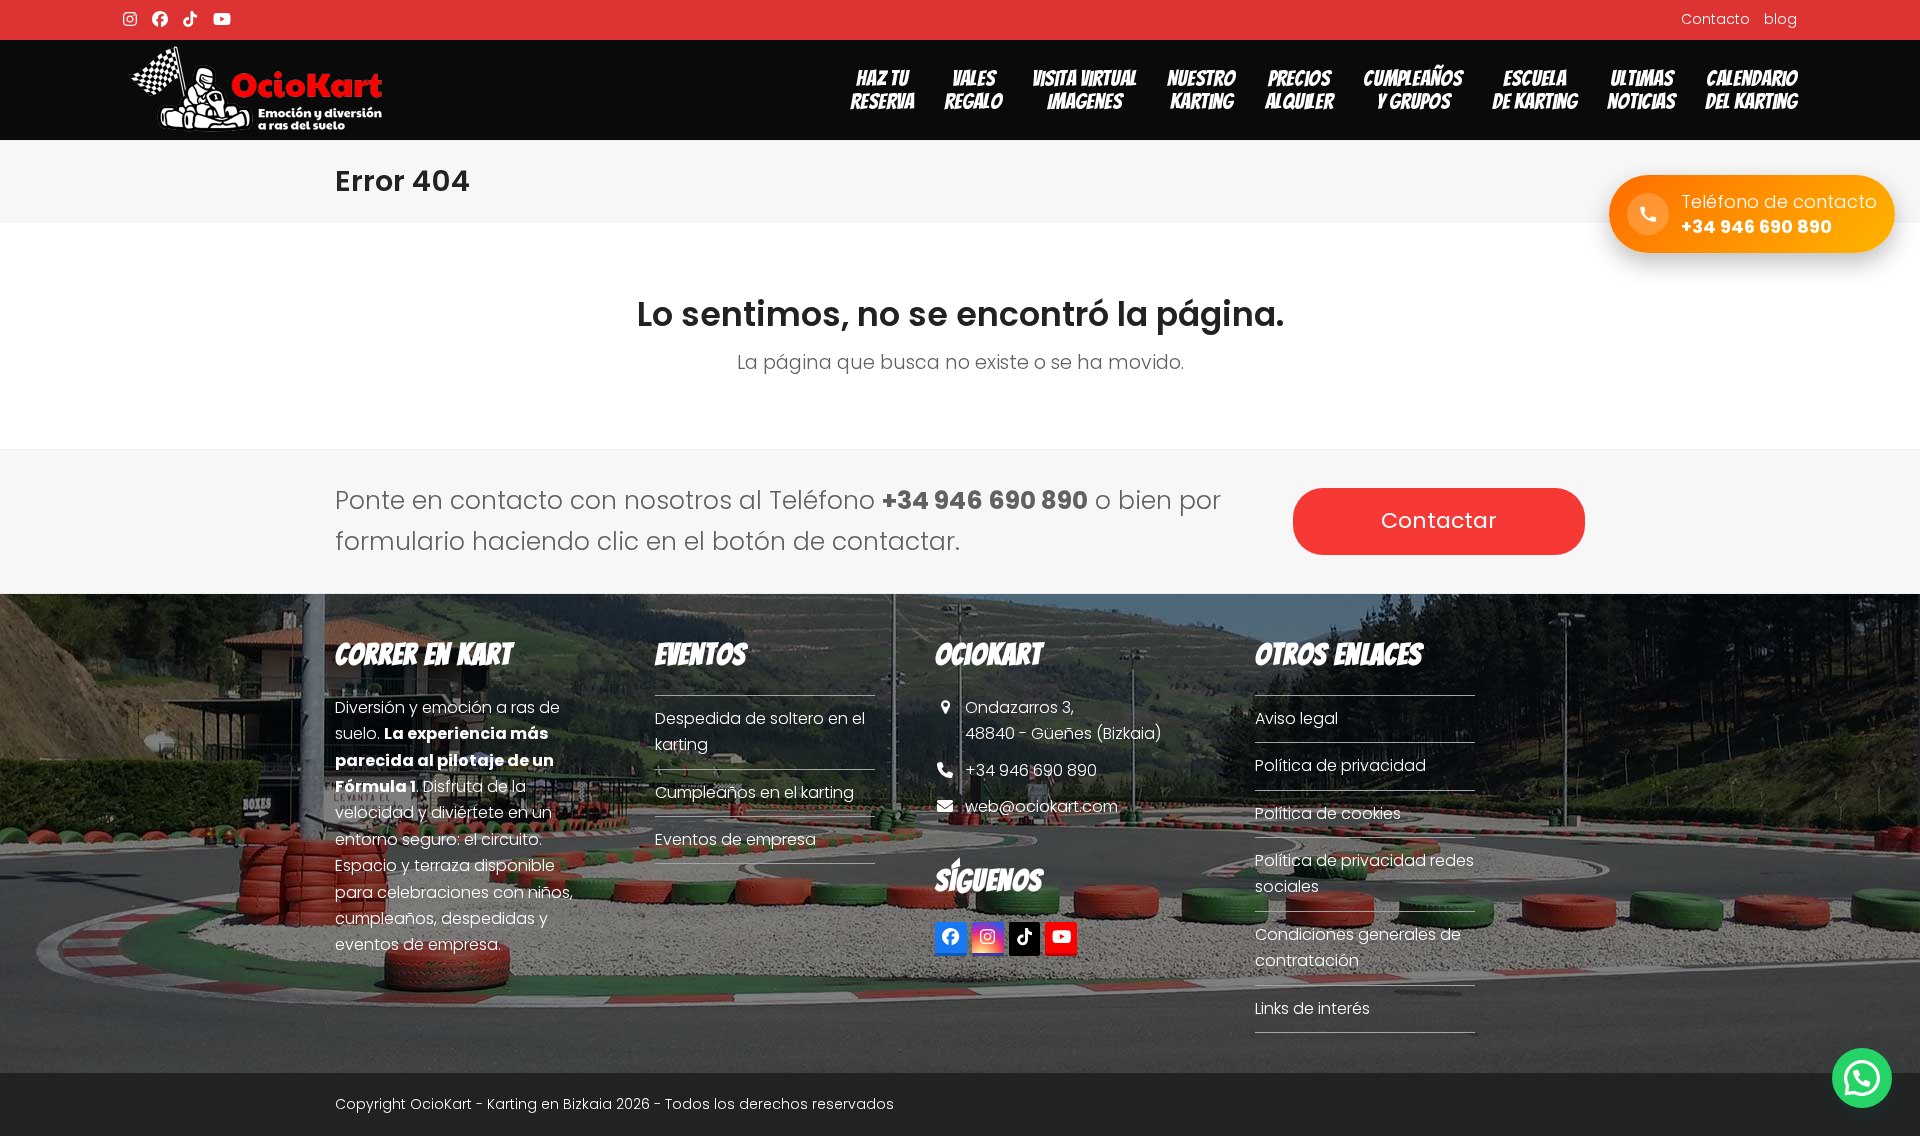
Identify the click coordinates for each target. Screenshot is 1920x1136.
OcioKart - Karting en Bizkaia (511, 1104)
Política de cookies (1328, 813)
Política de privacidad (1340, 765)
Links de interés (1312, 1008)
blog (1780, 19)
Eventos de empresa (735, 839)
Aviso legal (1296, 718)
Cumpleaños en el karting (754, 792)
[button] (1862, 1078)
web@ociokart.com (1041, 806)
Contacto (1715, 19)
